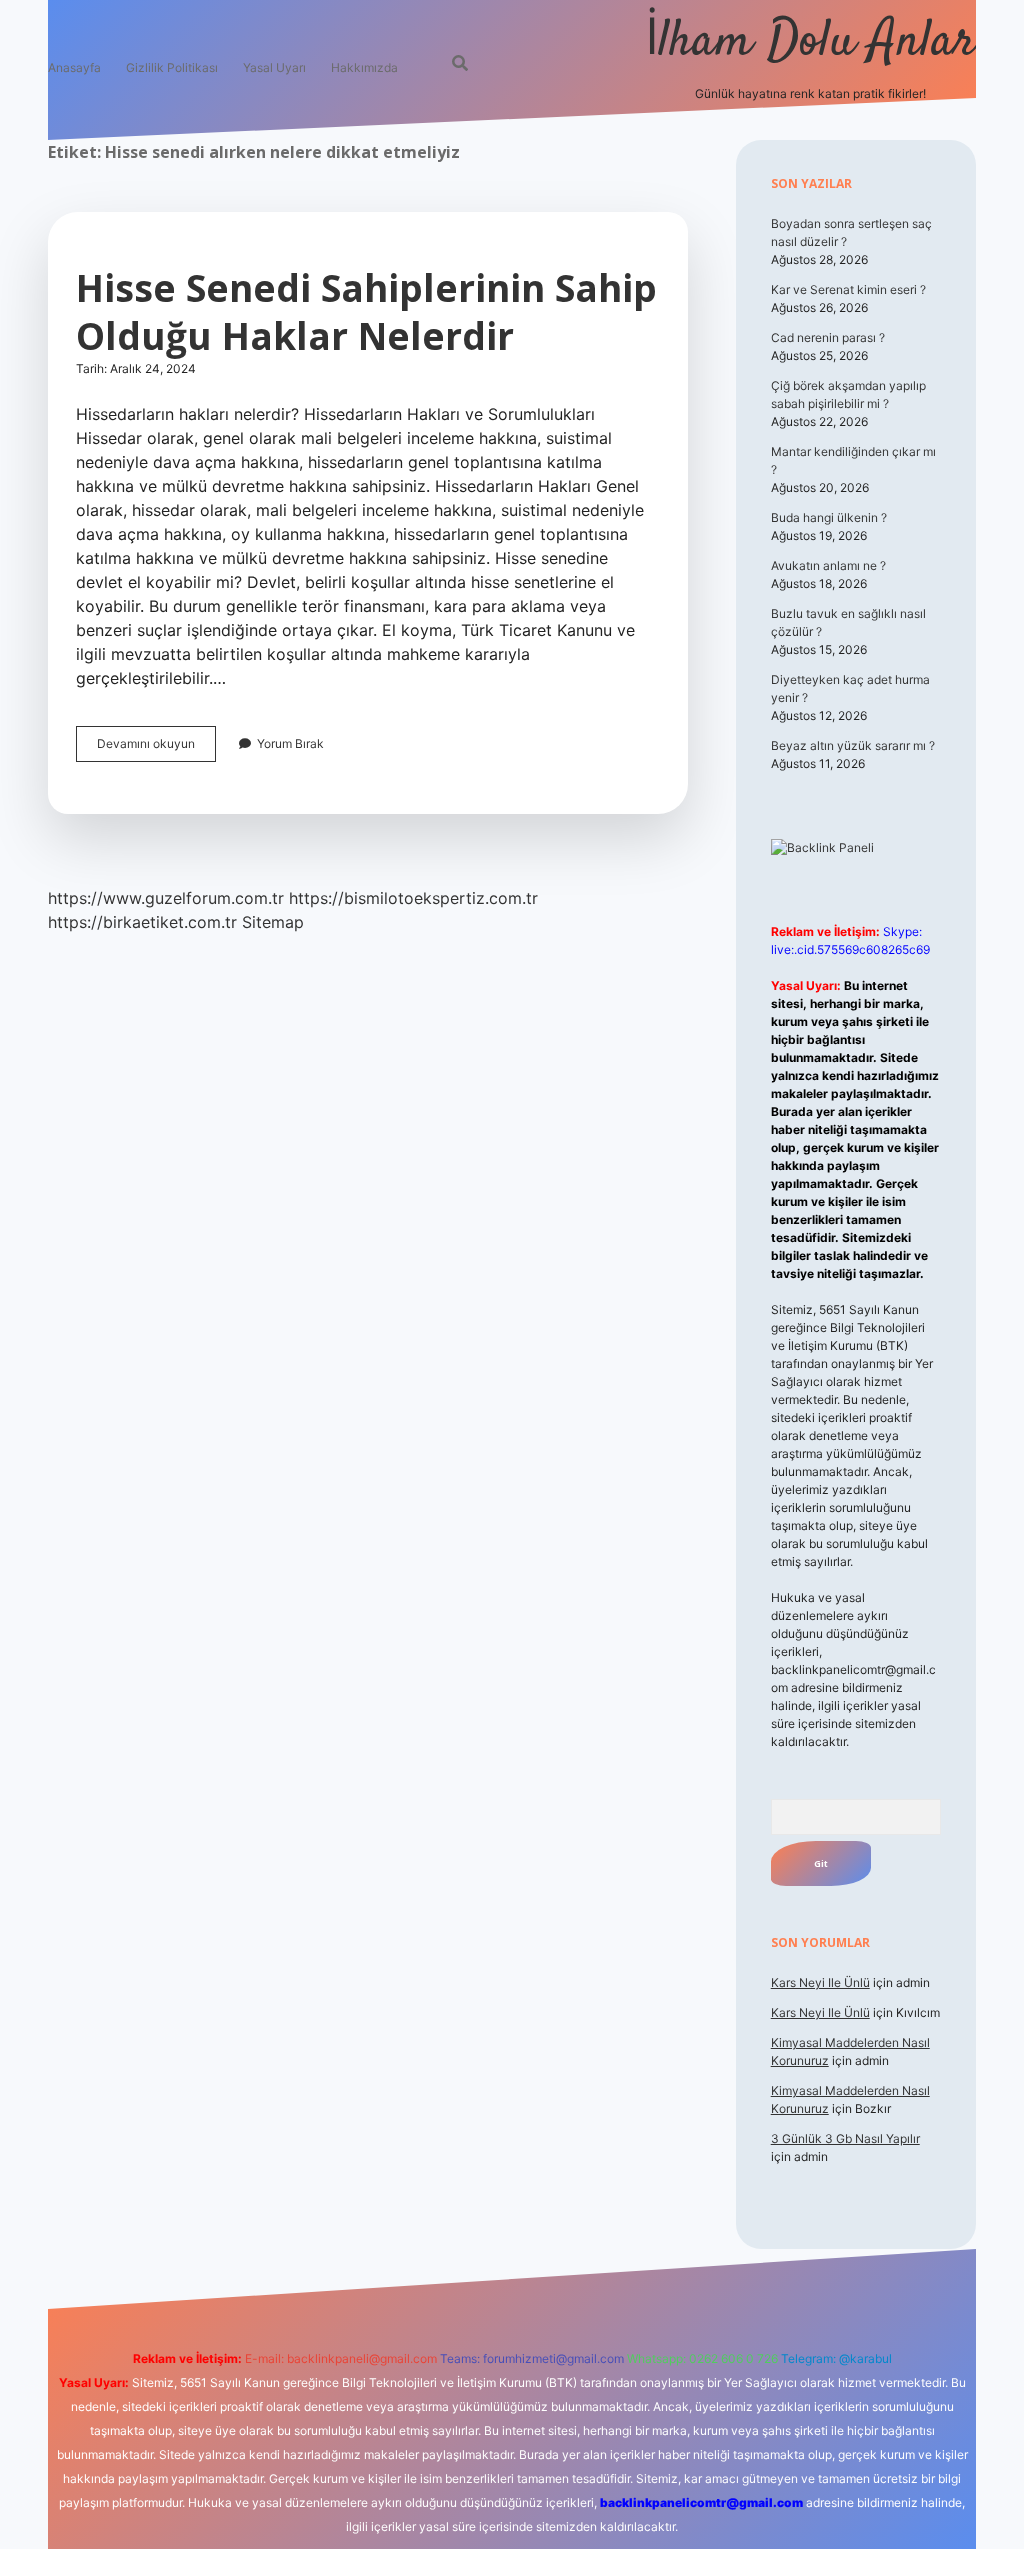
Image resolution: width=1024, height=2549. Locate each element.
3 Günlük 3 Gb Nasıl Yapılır (845, 2138)
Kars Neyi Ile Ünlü (820, 1982)
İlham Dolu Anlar (810, 42)
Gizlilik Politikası (172, 67)
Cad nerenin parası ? (828, 337)
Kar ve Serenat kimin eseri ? (848, 289)
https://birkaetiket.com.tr (142, 922)
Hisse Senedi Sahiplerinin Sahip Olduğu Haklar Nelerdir (366, 311)
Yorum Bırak (290, 743)
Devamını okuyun (156, 748)
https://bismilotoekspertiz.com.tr (413, 898)
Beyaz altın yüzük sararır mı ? (853, 745)
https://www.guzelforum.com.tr (166, 898)
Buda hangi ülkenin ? (829, 517)
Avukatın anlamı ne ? (828, 565)
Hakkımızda (364, 67)
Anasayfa (74, 67)
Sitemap (273, 922)
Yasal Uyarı (274, 67)
